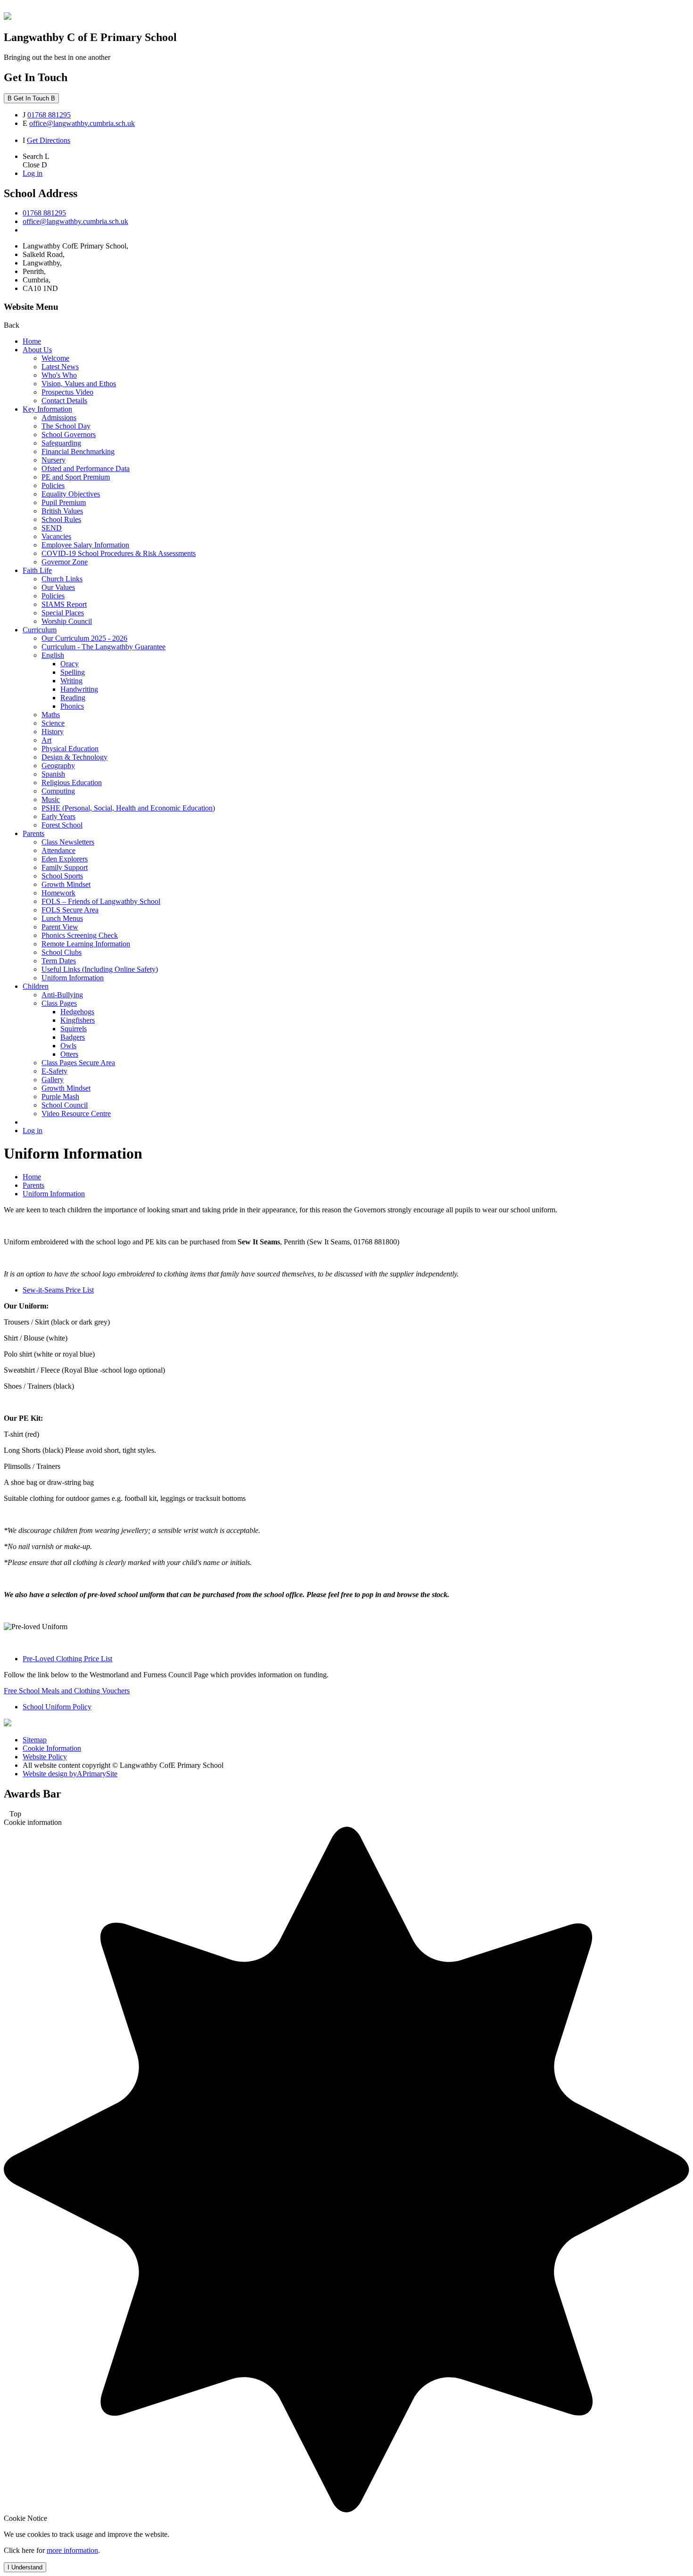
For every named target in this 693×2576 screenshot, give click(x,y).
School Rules (61, 519)
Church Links (62, 579)
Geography (58, 766)
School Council (65, 1105)
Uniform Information (73, 978)
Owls (68, 1046)
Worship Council (67, 621)
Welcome (55, 358)
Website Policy (45, 1757)
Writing (71, 681)
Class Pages (59, 1003)
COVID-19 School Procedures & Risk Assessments (119, 553)
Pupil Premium (64, 502)
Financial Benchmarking (78, 451)
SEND (52, 528)
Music (51, 799)
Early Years (58, 816)
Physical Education (70, 749)
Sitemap (35, 1740)
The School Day (66, 426)
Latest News (60, 367)
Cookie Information (52, 1748)
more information (72, 2550)
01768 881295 (49, 115)
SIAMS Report (64, 604)
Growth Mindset (66, 884)
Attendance (58, 850)
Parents (33, 833)
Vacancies (56, 536)
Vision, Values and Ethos (79, 384)
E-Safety (54, 1071)
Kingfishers (78, 1020)
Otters (69, 1054)
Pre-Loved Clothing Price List (67, 1659)
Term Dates (59, 961)
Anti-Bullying (62, 995)
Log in (33, 173)
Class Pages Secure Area (78, 1063)
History (53, 732)
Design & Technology (74, 757)
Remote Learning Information (86, 944)
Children (36, 986)
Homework (58, 893)
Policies (53, 485)
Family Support (65, 867)
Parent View (60, 927)
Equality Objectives (71, 494)
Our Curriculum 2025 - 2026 (84, 638)
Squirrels (74, 1029)
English (53, 655)
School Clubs (62, 952)
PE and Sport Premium (76, 477)
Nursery (54, 460)
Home (32, 341)
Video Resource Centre (76, 1114)
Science (53, 723)
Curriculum (40, 630)
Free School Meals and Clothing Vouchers (67, 1691)
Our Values (58, 587)
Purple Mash (60, 1097)
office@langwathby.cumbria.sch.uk (82, 123)
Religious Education (72, 783)
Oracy (70, 664)
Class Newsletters (68, 842)
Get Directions (49, 140)
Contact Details (64, 401)
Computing (58, 791)
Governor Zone (65, 562)
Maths (51, 715)
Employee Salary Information (85, 545)
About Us (37, 350)
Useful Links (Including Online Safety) (100, 969)
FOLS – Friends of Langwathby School (101, 901)
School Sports (62, 876)
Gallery (53, 1080)
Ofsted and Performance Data (86, 468)
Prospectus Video (67, 392)
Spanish (53, 774)
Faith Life (37, 570)
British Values (62, 511)
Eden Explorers (65, 859)
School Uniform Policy (57, 1707)
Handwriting (79, 689)
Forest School (62, 825)
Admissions (59, 418)
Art (46, 740)
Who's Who (59, 375)
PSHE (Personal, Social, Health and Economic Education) (128, 808)
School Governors (69, 435)
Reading (73, 698)
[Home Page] (8, 17)
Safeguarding (61, 443)
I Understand (25, 2567)
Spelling (73, 672)
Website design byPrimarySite (70, 1774)
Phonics (72, 706)
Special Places (63, 613)
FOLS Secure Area (70, 910)
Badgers (73, 1037)
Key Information (47, 409)
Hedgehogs (77, 1012)
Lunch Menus (62, 918)
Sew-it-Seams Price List (58, 1290)
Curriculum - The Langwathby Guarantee (103, 647)
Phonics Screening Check (80, 935)
